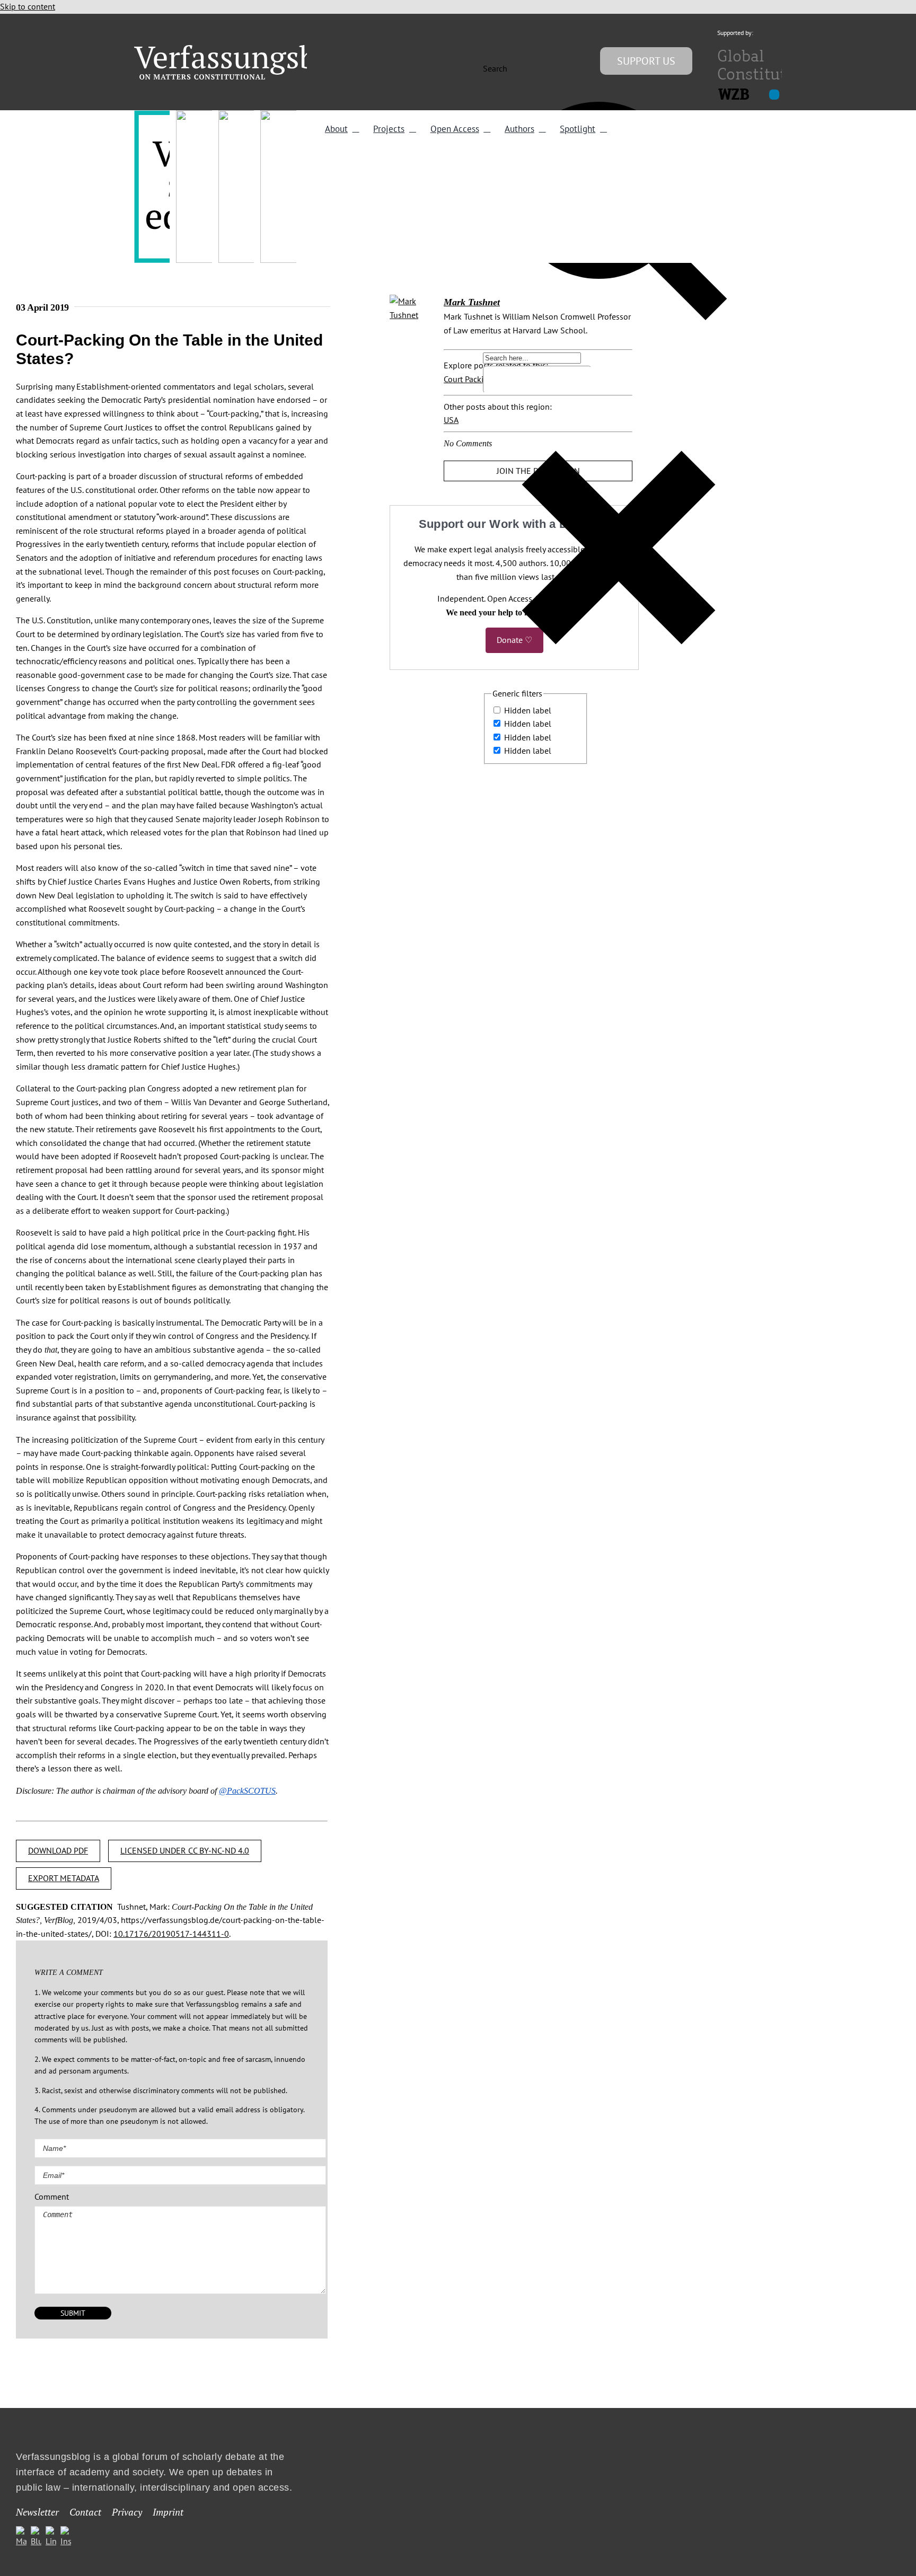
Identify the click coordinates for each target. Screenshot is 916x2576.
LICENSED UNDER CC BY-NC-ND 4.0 (185, 1850)
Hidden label (528, 710)
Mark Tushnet (472, 302)
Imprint (168, 2512)
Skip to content (28, 6)
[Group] (247, 49)
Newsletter (37, 2512)
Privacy (127, 2512)
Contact (85, 2512)
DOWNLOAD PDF (58, 1850)
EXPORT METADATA (64, 1878)
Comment (52, 2196)
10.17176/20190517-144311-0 (171, 1934)
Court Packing (468, 379)
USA (451, 420)
